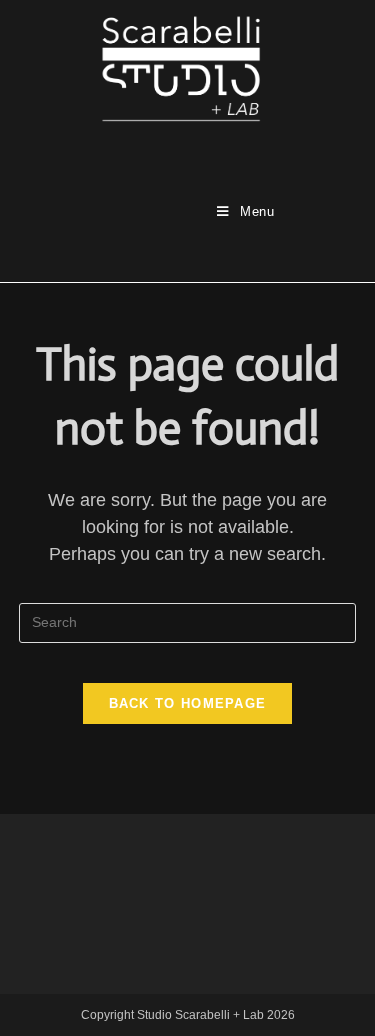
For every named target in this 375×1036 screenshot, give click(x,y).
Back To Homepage (188, 703)
